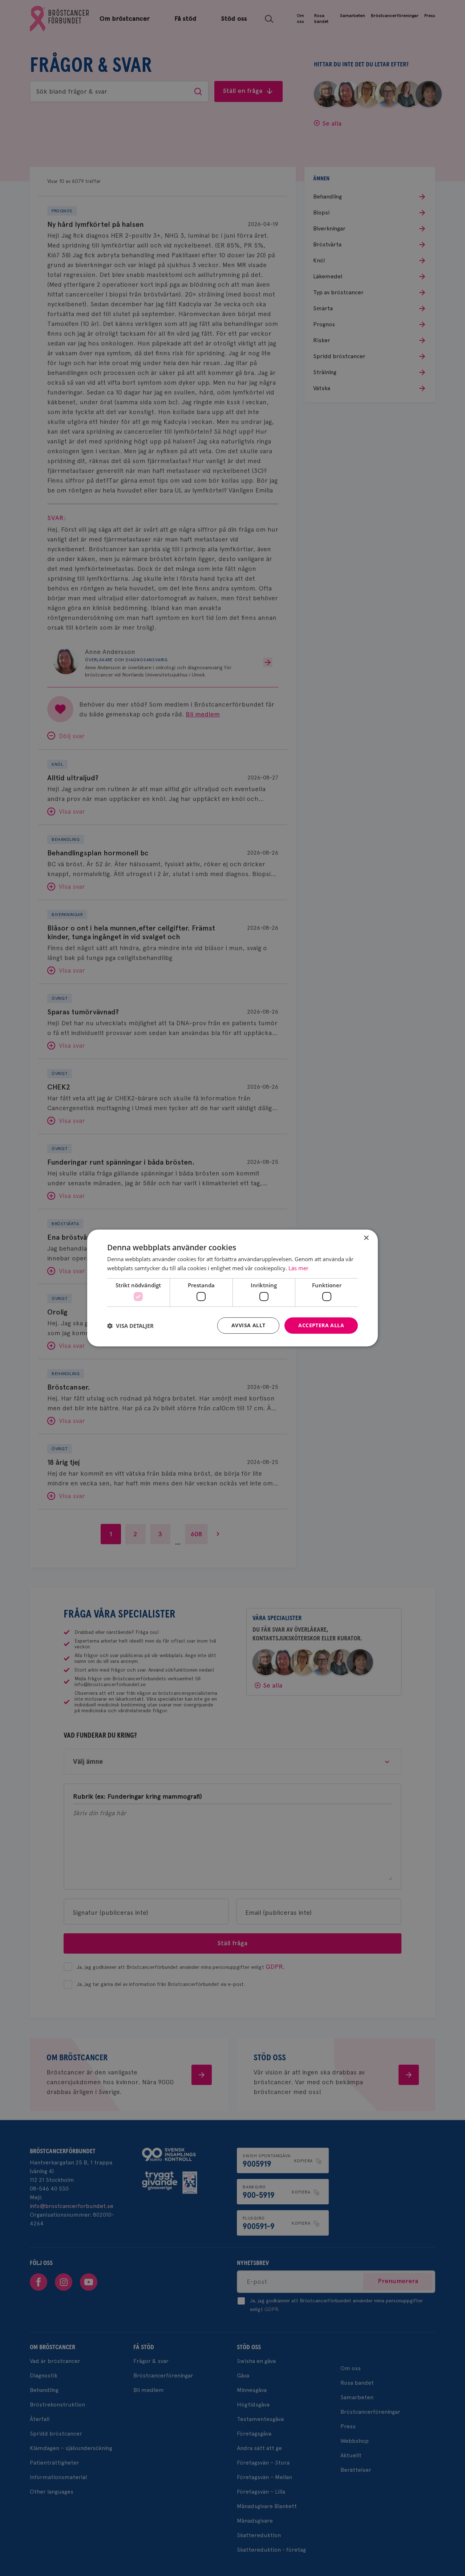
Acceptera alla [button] (321, 1325)
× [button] (366, 1238)
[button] (130, 1326)
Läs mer (298, 1268)
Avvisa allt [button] (248, 1325)
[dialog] (232, 1288)
